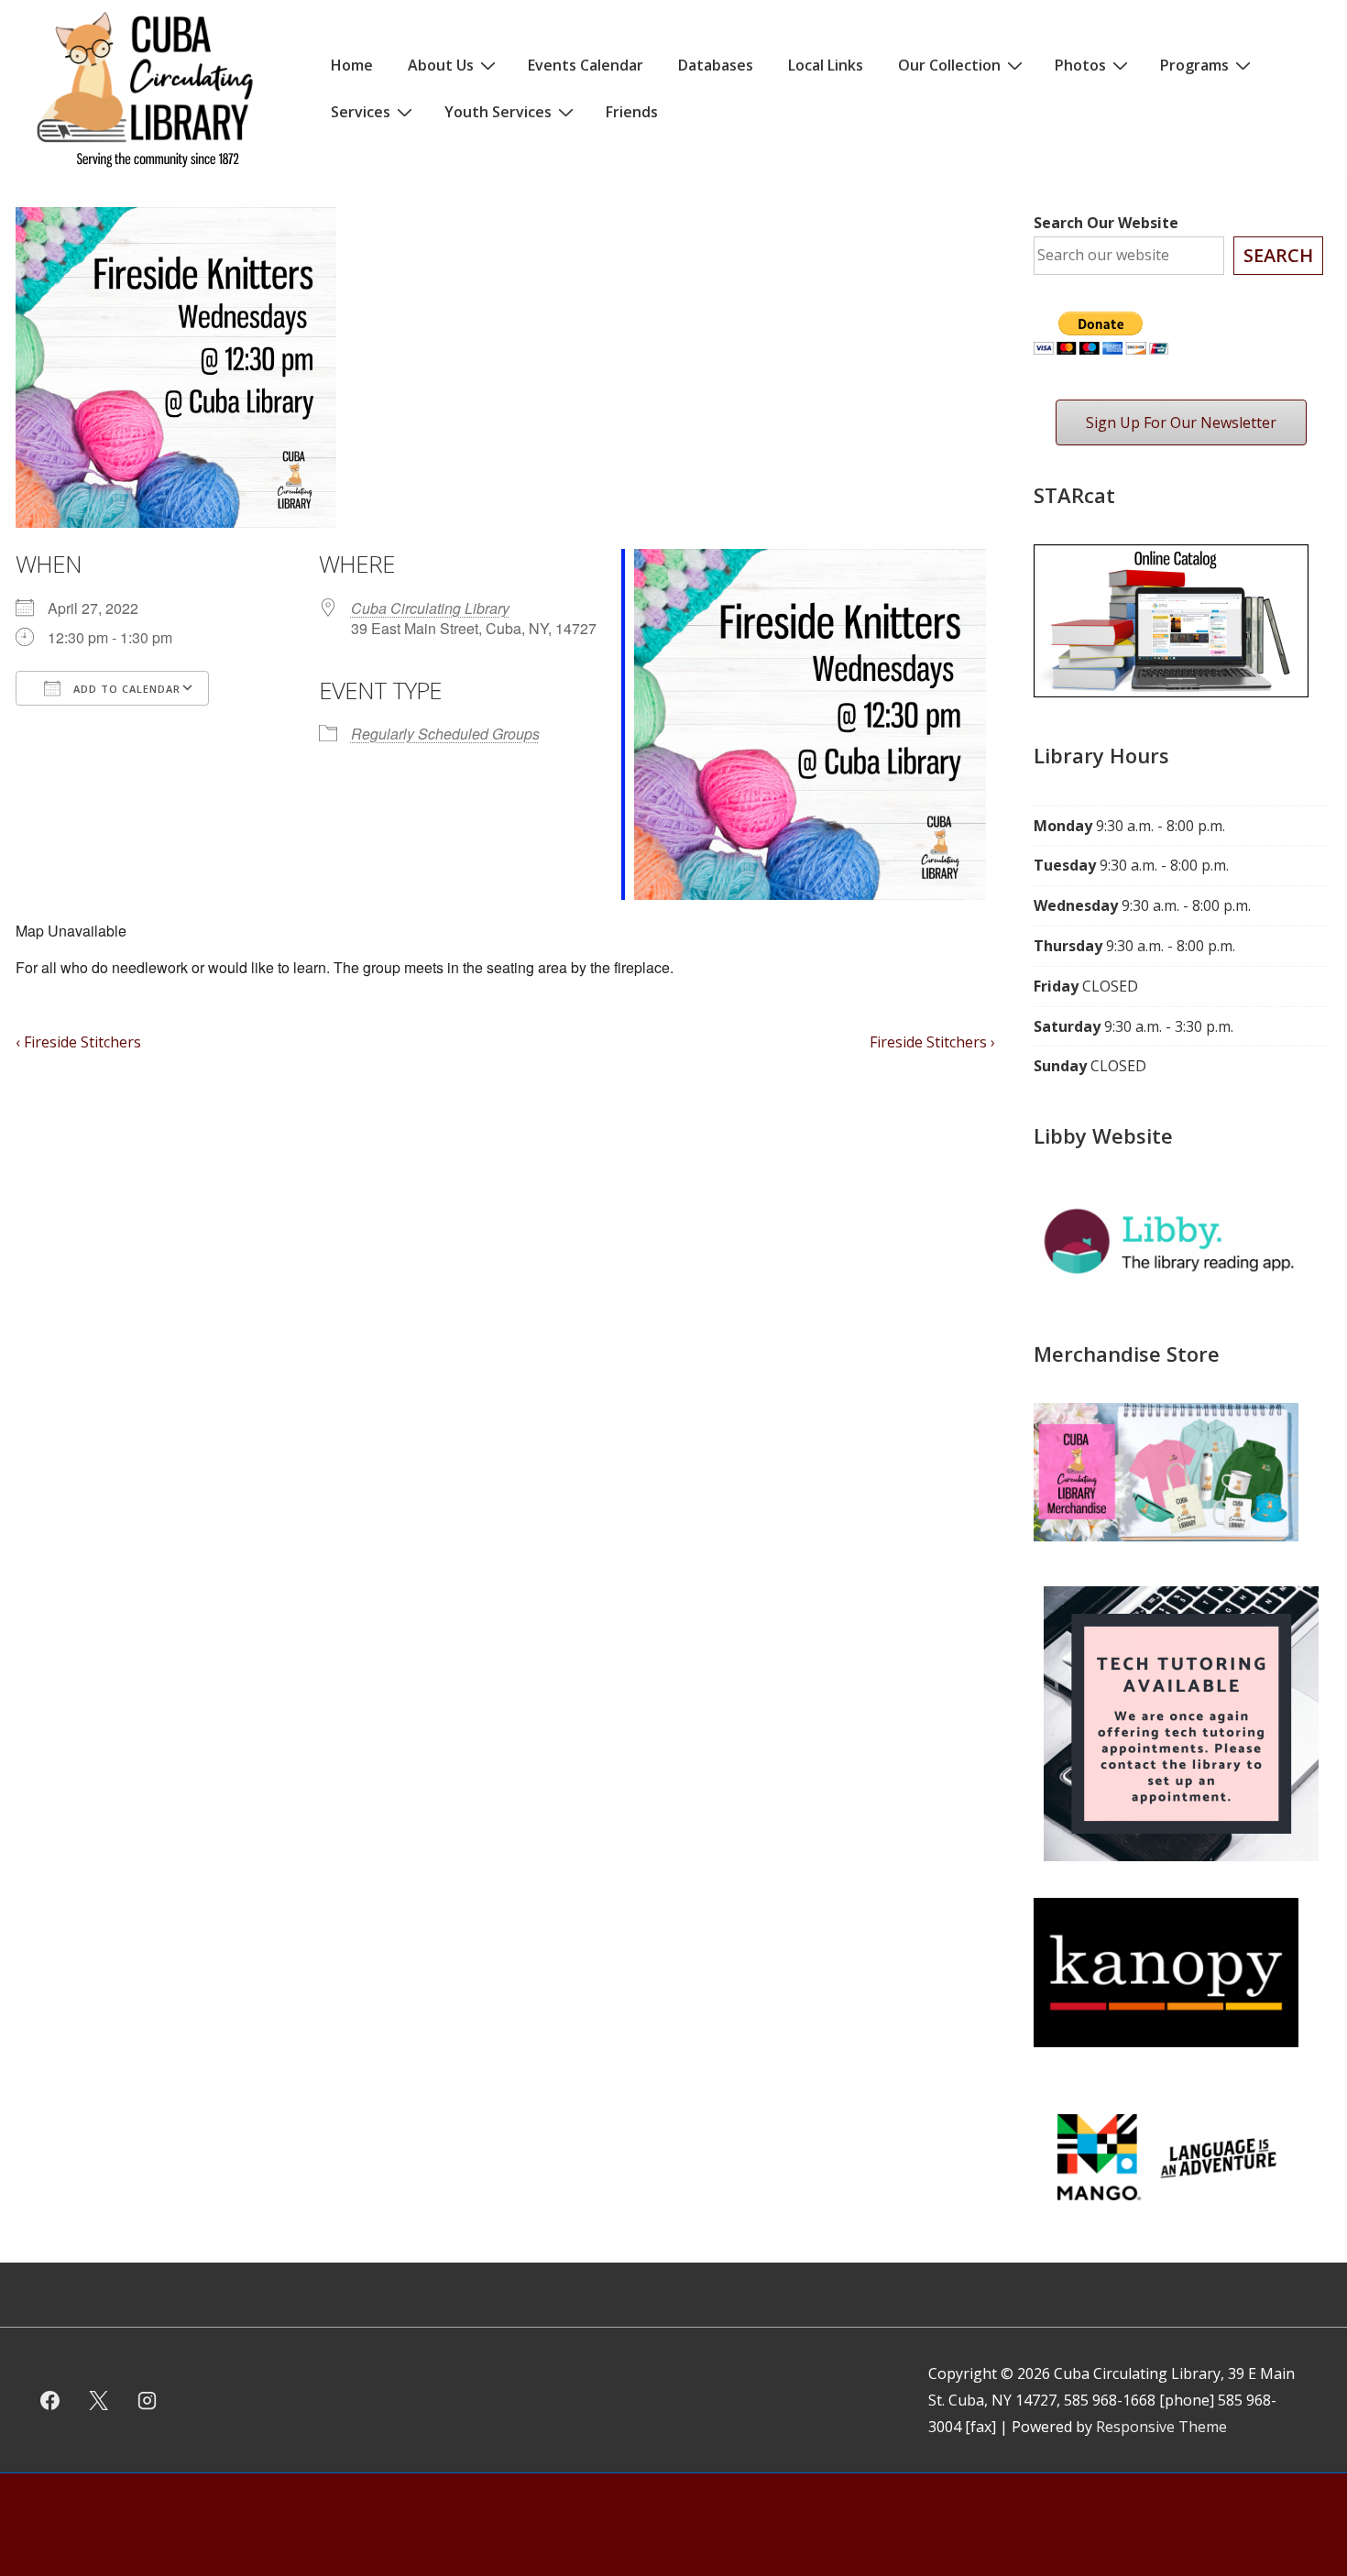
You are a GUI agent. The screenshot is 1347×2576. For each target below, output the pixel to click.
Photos (1080, 65)
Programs (1194, 65)
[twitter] (99, 2400)
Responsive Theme (1161, 2427)
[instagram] (148, 2400)
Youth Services (498, 112)
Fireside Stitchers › (932, 1042)
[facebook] (50, 2400)
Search (1278, 255)
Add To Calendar (125, 689)
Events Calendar (586, 65)
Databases (716, 65)
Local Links (826, 65)
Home (352, 65)
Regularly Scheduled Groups (445, 734)
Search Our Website (1106, 223)
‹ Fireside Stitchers (78, 1042)
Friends (632, 112)
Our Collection (949, 65)
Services (361, 112)
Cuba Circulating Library (430, 608)
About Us (441, 65)
